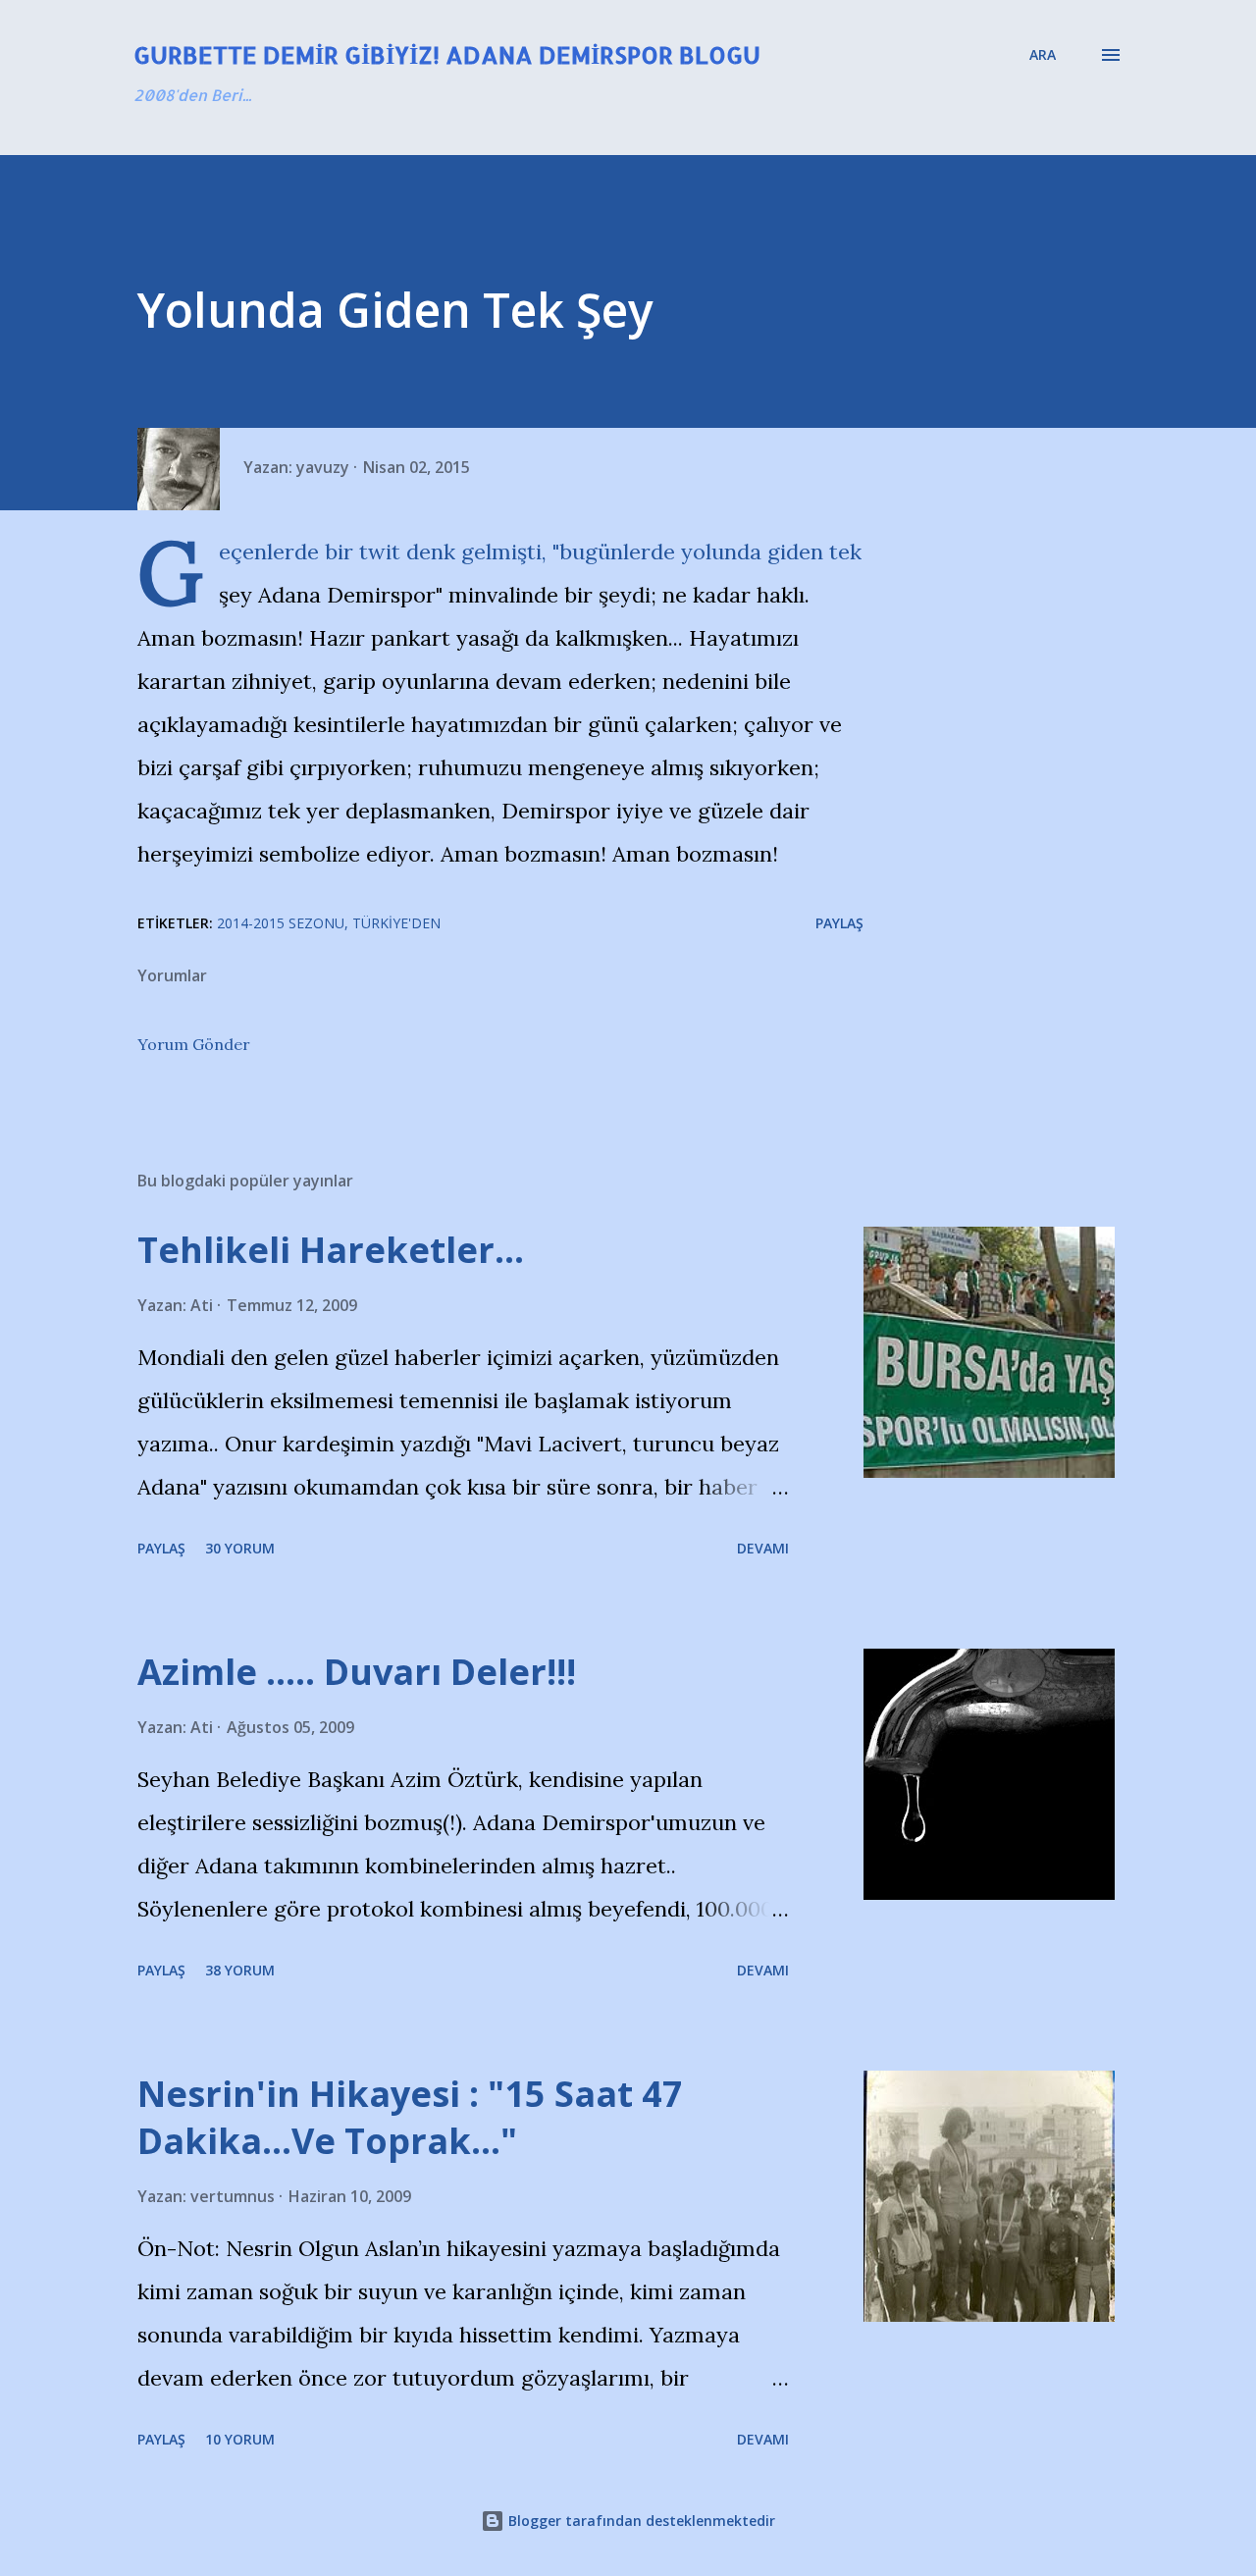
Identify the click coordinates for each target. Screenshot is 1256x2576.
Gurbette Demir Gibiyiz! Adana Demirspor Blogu (447, 54)
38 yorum (240, 1970)
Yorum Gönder (194, 1044)
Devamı (763, 1548)
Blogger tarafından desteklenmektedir (640, 2521)
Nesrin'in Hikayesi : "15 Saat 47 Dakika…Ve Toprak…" (410, 2117)
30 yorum (240, 1548)
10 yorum (240, 2439)
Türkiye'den (396, 923)
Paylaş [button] (839, 923)
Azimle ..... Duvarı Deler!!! (357, 1672)
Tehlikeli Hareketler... (331, 1250)
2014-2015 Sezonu (281, 923)
